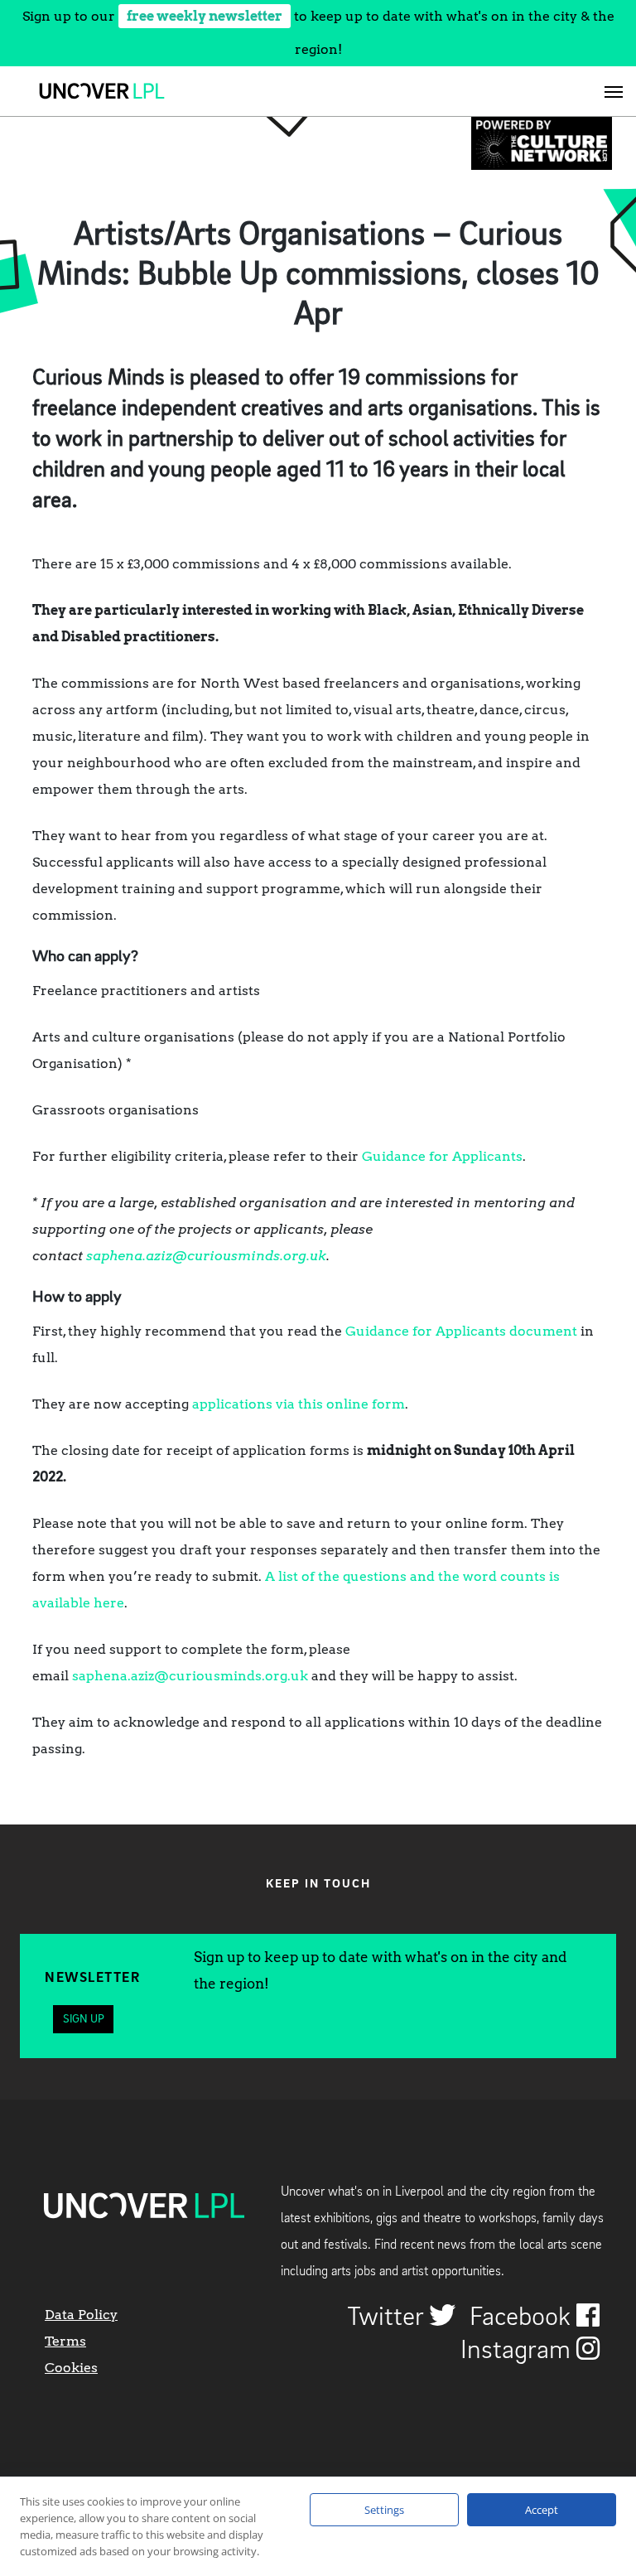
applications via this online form (299, 1404)
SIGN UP (84, 2019)
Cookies (71, 2368)
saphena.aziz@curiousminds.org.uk (206, 1256)
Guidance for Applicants (442, 1156)
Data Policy (81, 2315)
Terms (65, 2341)
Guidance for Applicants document (461, 1331)
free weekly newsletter (205, 16)
